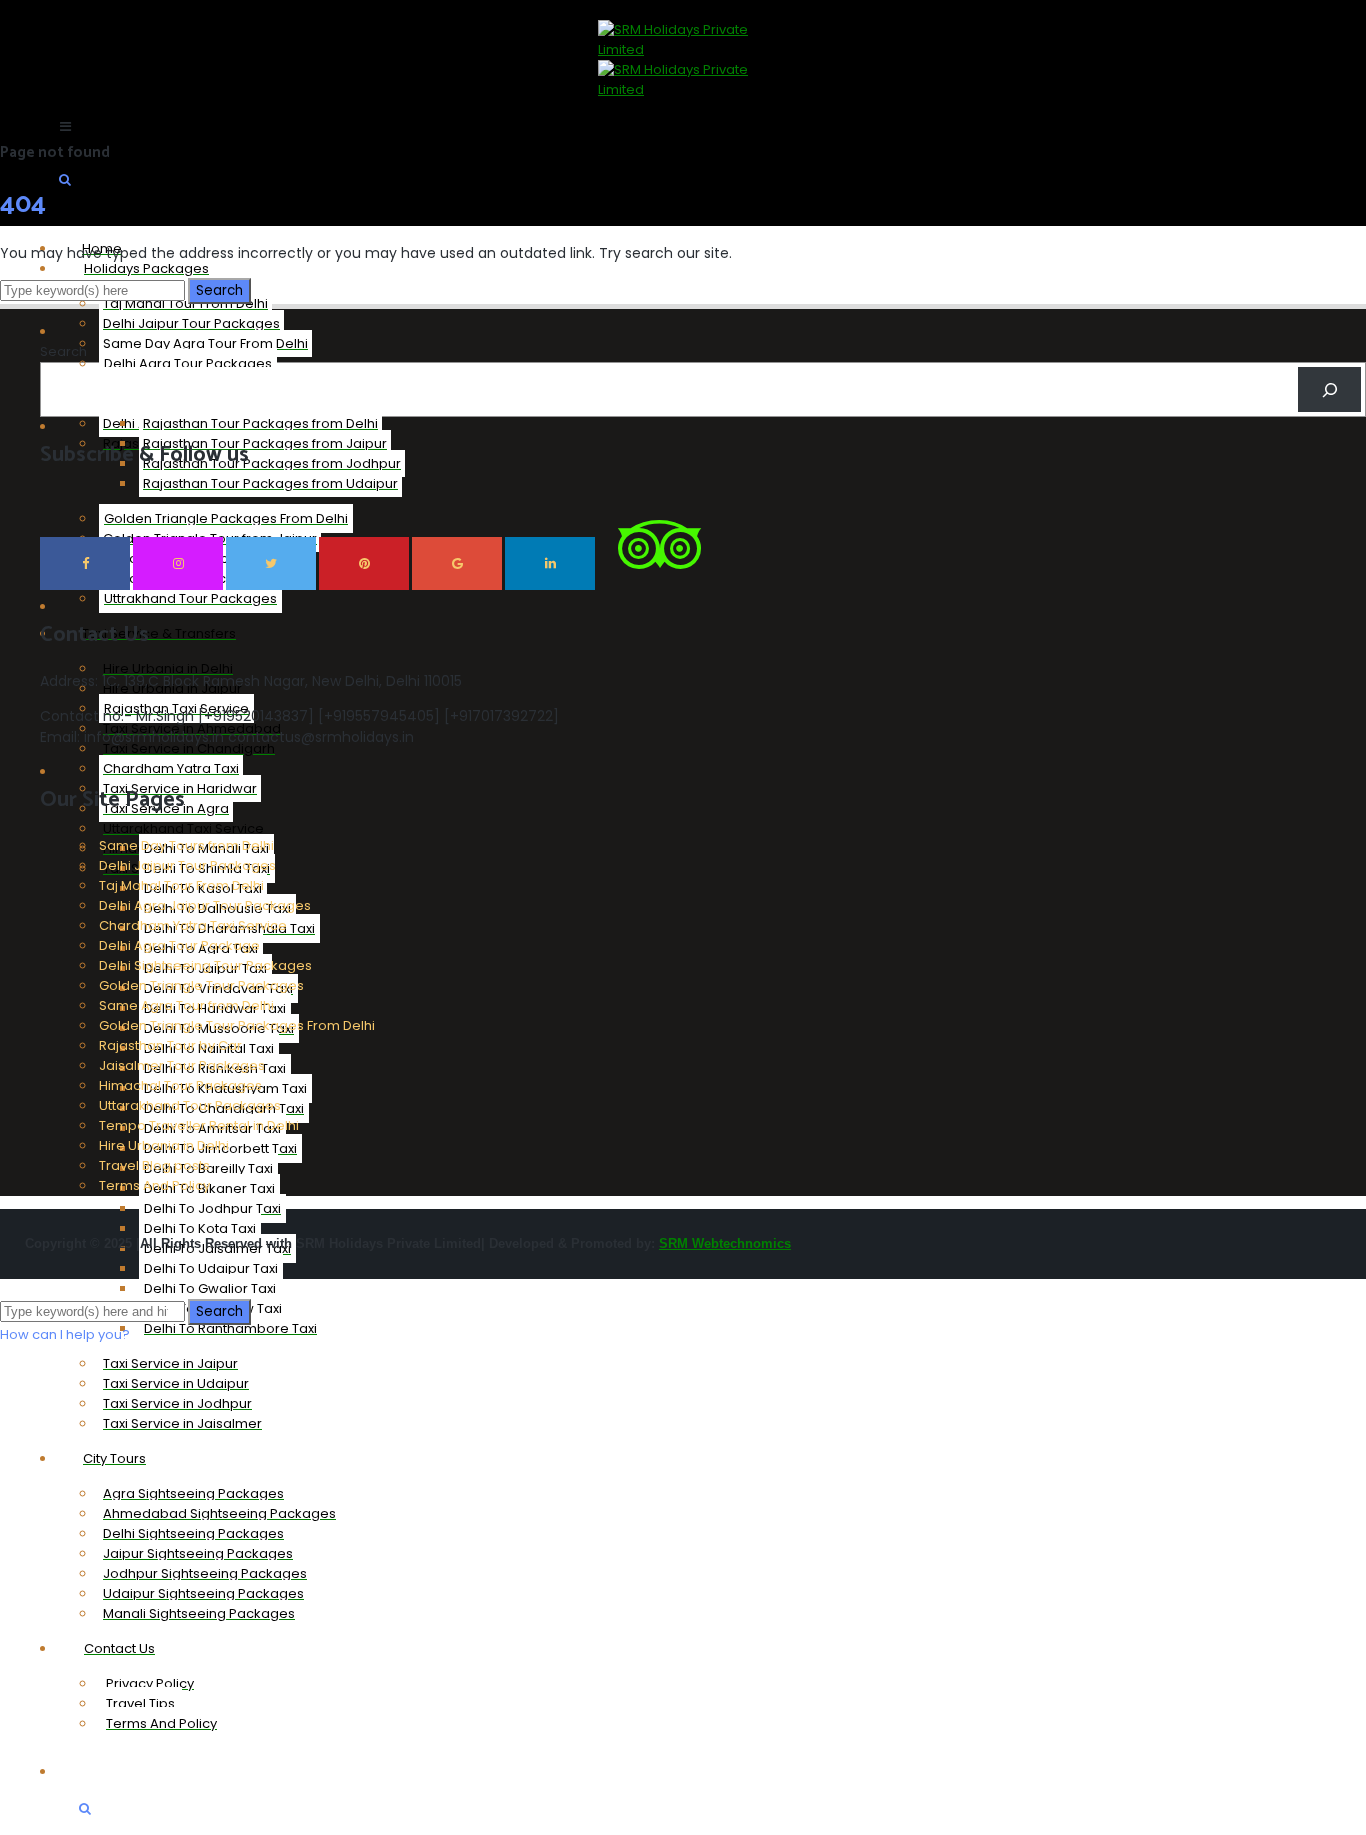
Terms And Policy (154, 1185)
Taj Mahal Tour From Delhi (181, 885)
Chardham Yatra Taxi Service (193, 925)
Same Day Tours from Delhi (186, 845)
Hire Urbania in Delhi (164, 1145)
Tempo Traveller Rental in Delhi (199, 1125)
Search (63, 351)
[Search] (1329, 389)
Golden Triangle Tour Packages (201, 985)
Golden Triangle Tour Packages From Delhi (237, 1025)
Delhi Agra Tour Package (179, 945)
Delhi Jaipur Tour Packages (187, 865)
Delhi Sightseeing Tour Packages (205, 965)
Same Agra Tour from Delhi (186, 1005)
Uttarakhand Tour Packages (190, 1105)
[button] (65, 1334)
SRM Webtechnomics (725, 1243)
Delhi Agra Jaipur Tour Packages (205, 905)
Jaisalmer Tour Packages (182, 1065)
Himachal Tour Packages (180, 1085)
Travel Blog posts (154, 1165)
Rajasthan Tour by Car (170, 1045)
